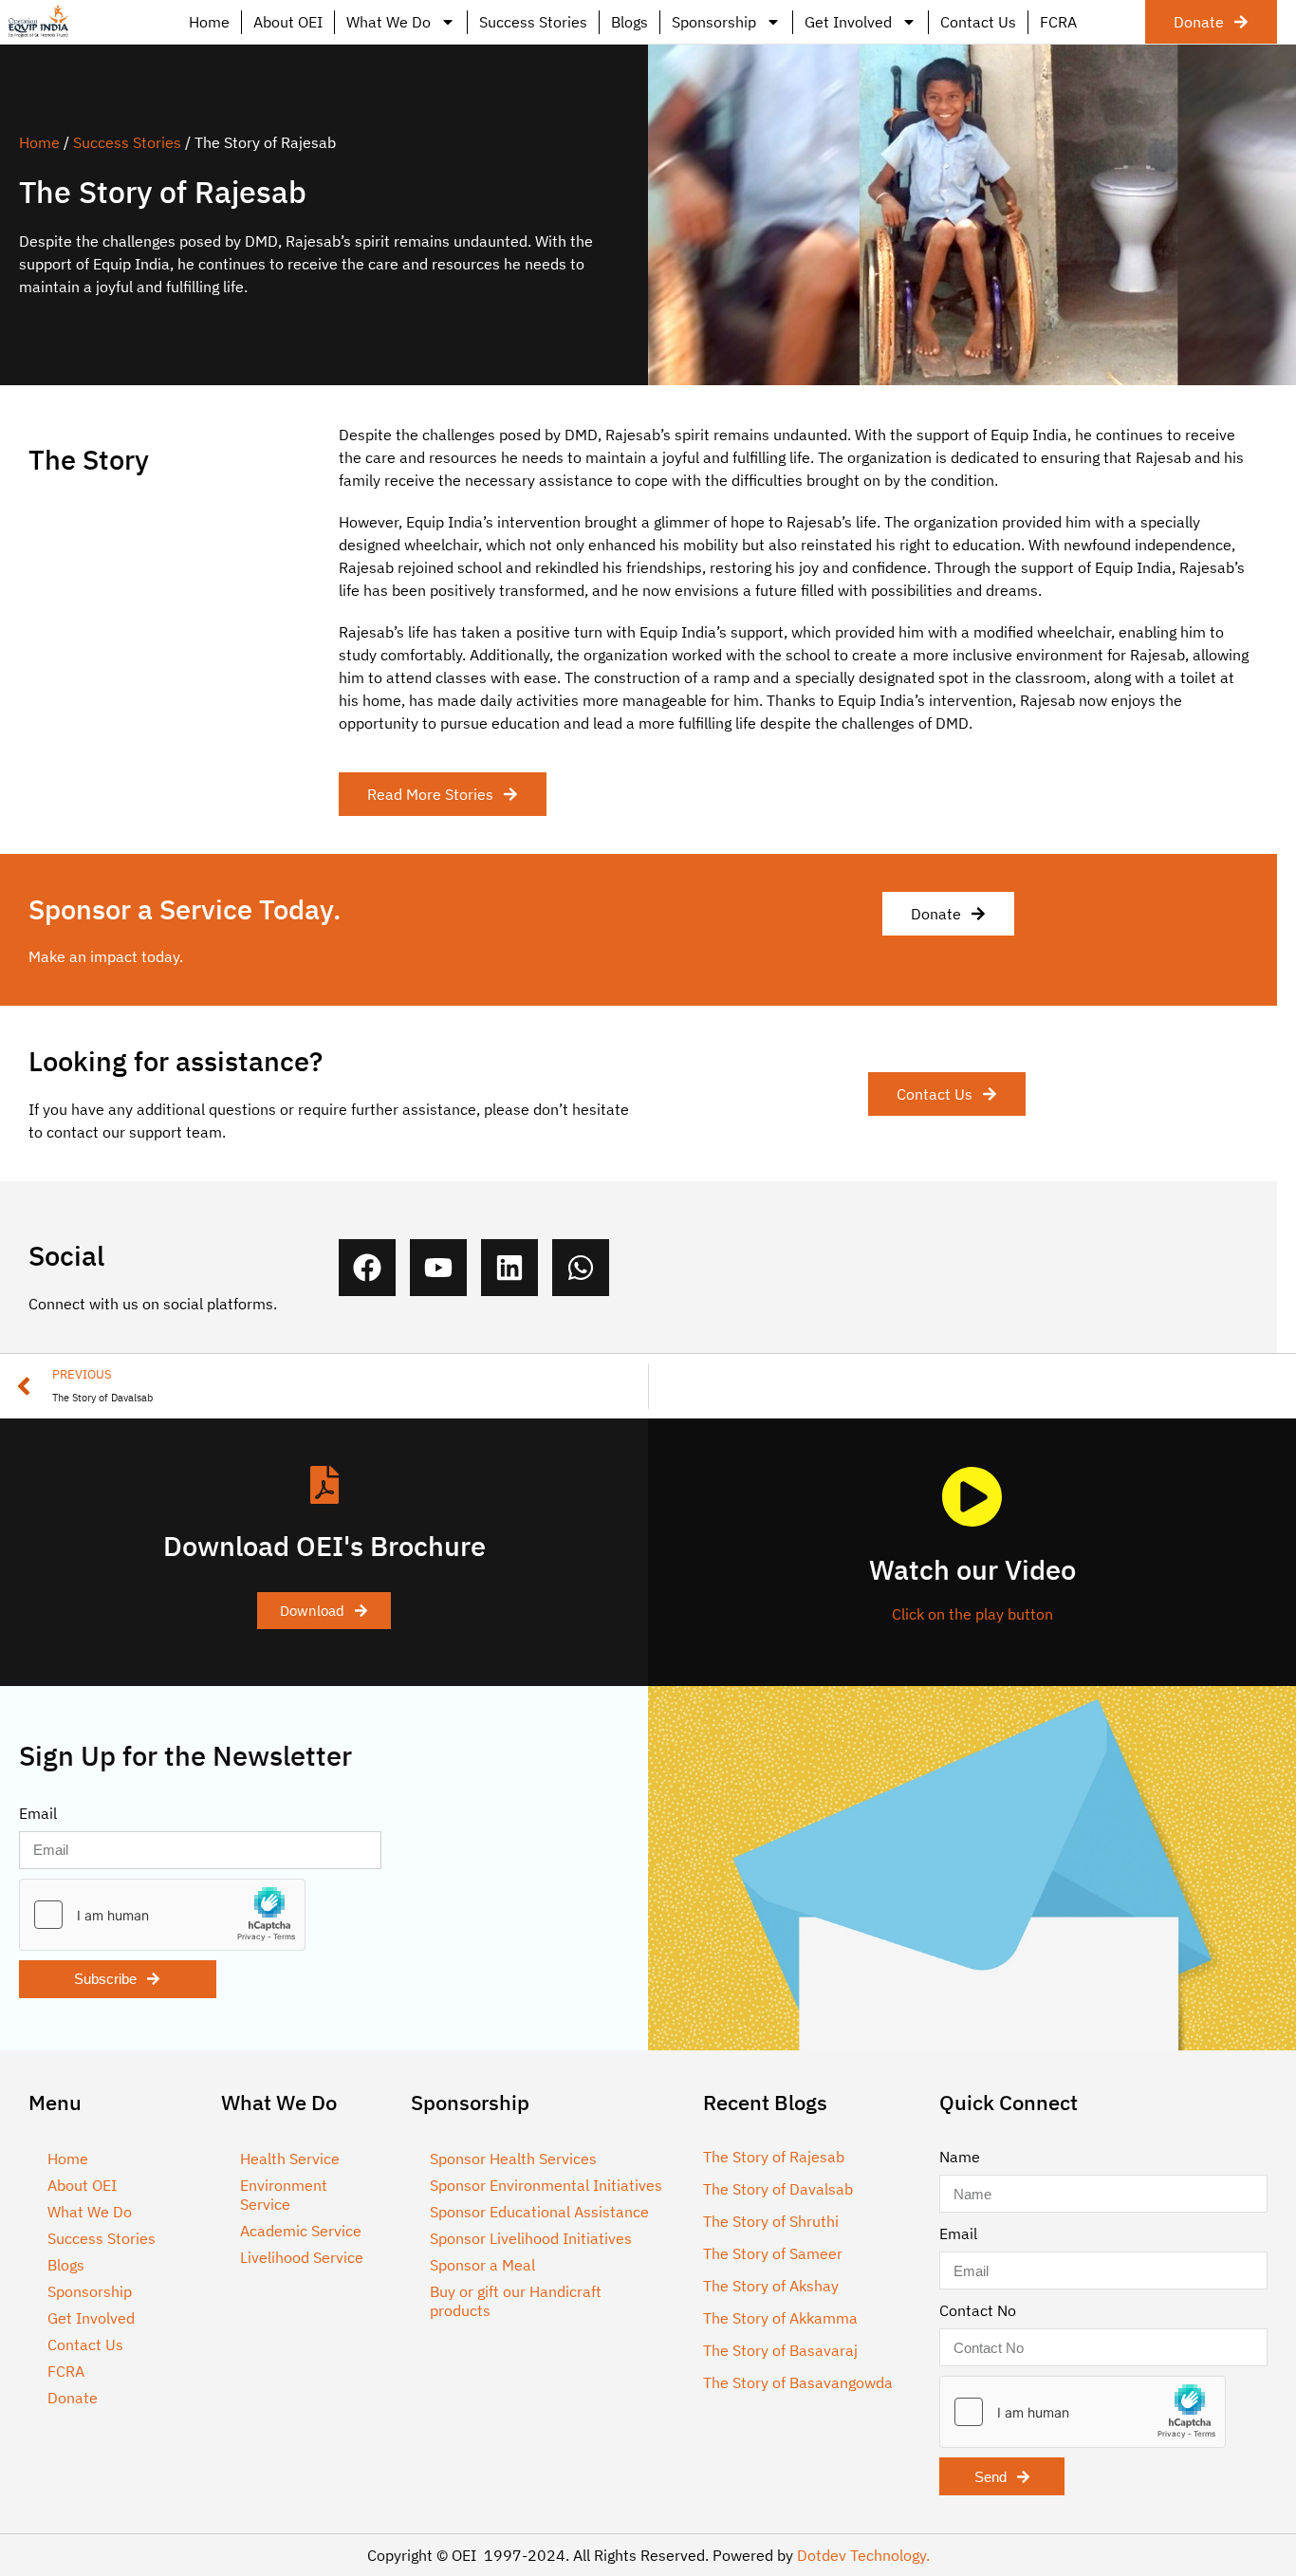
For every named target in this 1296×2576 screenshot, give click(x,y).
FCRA (1058, 22)
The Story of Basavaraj (780, 2350)
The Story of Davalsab (778, 2189)
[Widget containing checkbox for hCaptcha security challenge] (162, 1915)
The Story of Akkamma (780, 2318)
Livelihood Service (302, 2257)
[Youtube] (438, 1268)
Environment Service (284, 2195)
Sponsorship (714, 22)
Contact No (978, 2310)
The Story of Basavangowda (798, 2382)
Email (38, 1813)
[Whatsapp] (581, 1268)
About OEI (288, 22)
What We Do (389, 22)
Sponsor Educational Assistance (539, 2212)
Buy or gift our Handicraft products (516, 2301)
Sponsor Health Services (513, 2159)
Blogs (629, 22)
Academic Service (301, 2231)
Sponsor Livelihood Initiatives (531, 2238)
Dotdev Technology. (863, 2555)
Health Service (290, 2159)
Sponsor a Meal (482, 2265)
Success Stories (533, 22)
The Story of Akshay (771, 2286)
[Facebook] (367, 1268)
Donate (73, 2398)
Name (960, 2157)
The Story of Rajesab (774, 2157)
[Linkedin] (509, 1268)
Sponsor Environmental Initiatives (546, 2185)
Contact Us (978, 22)
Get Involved (848, 22)
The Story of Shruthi (771, 2221)
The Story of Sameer (773, 2253)
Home (209, 22)
